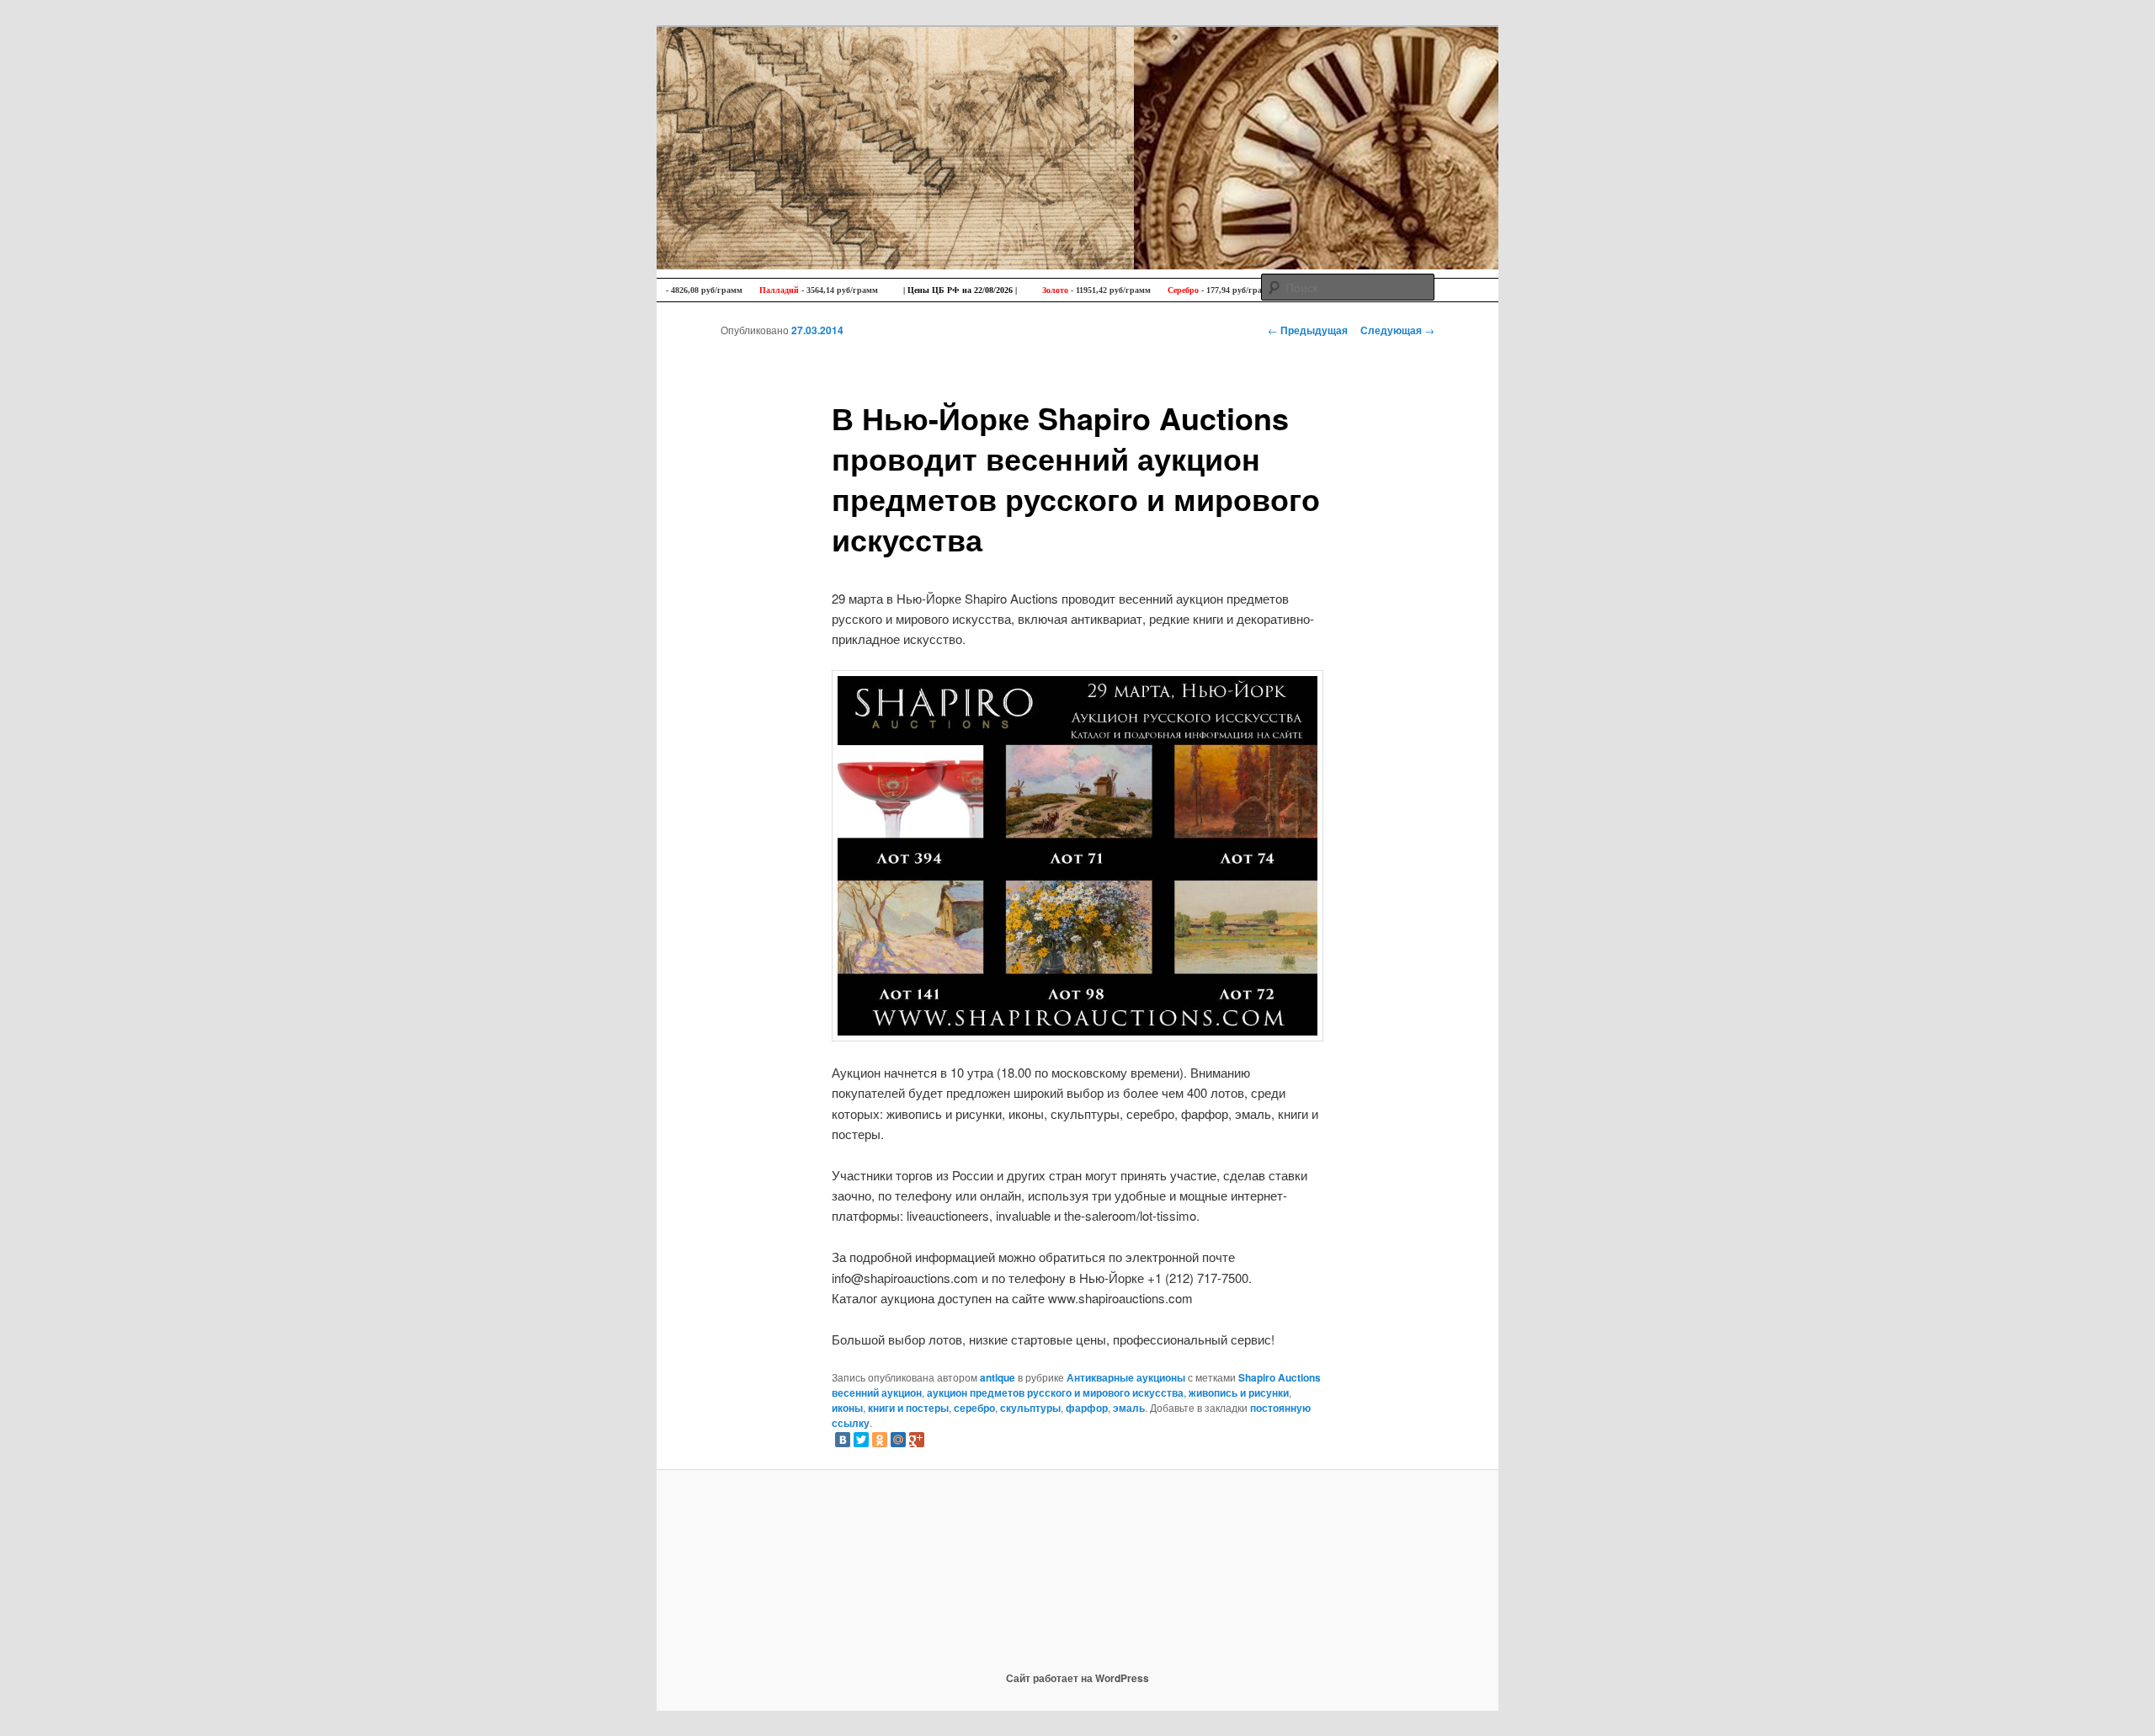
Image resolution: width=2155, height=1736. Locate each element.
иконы (847, 1408)
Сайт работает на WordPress (1077, 1678)
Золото (1012, 290)
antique (998, 1377)
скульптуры (1030, 1408)
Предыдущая (1308, 330)
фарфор (1087, 1408)
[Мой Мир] (898, 1440)
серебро (974, 1408)
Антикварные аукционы (1126, 1377)
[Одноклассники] (880, 1440)
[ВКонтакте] (843, 1440)
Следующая (1397, 330)
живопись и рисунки (1239, 1393)
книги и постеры (908, 1408)
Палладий (736, 290)
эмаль (1129, 1408)
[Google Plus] (917, 1440)
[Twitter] (861, 1440)
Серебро (1140, 290)
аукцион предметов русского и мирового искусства (1055, 1393)
